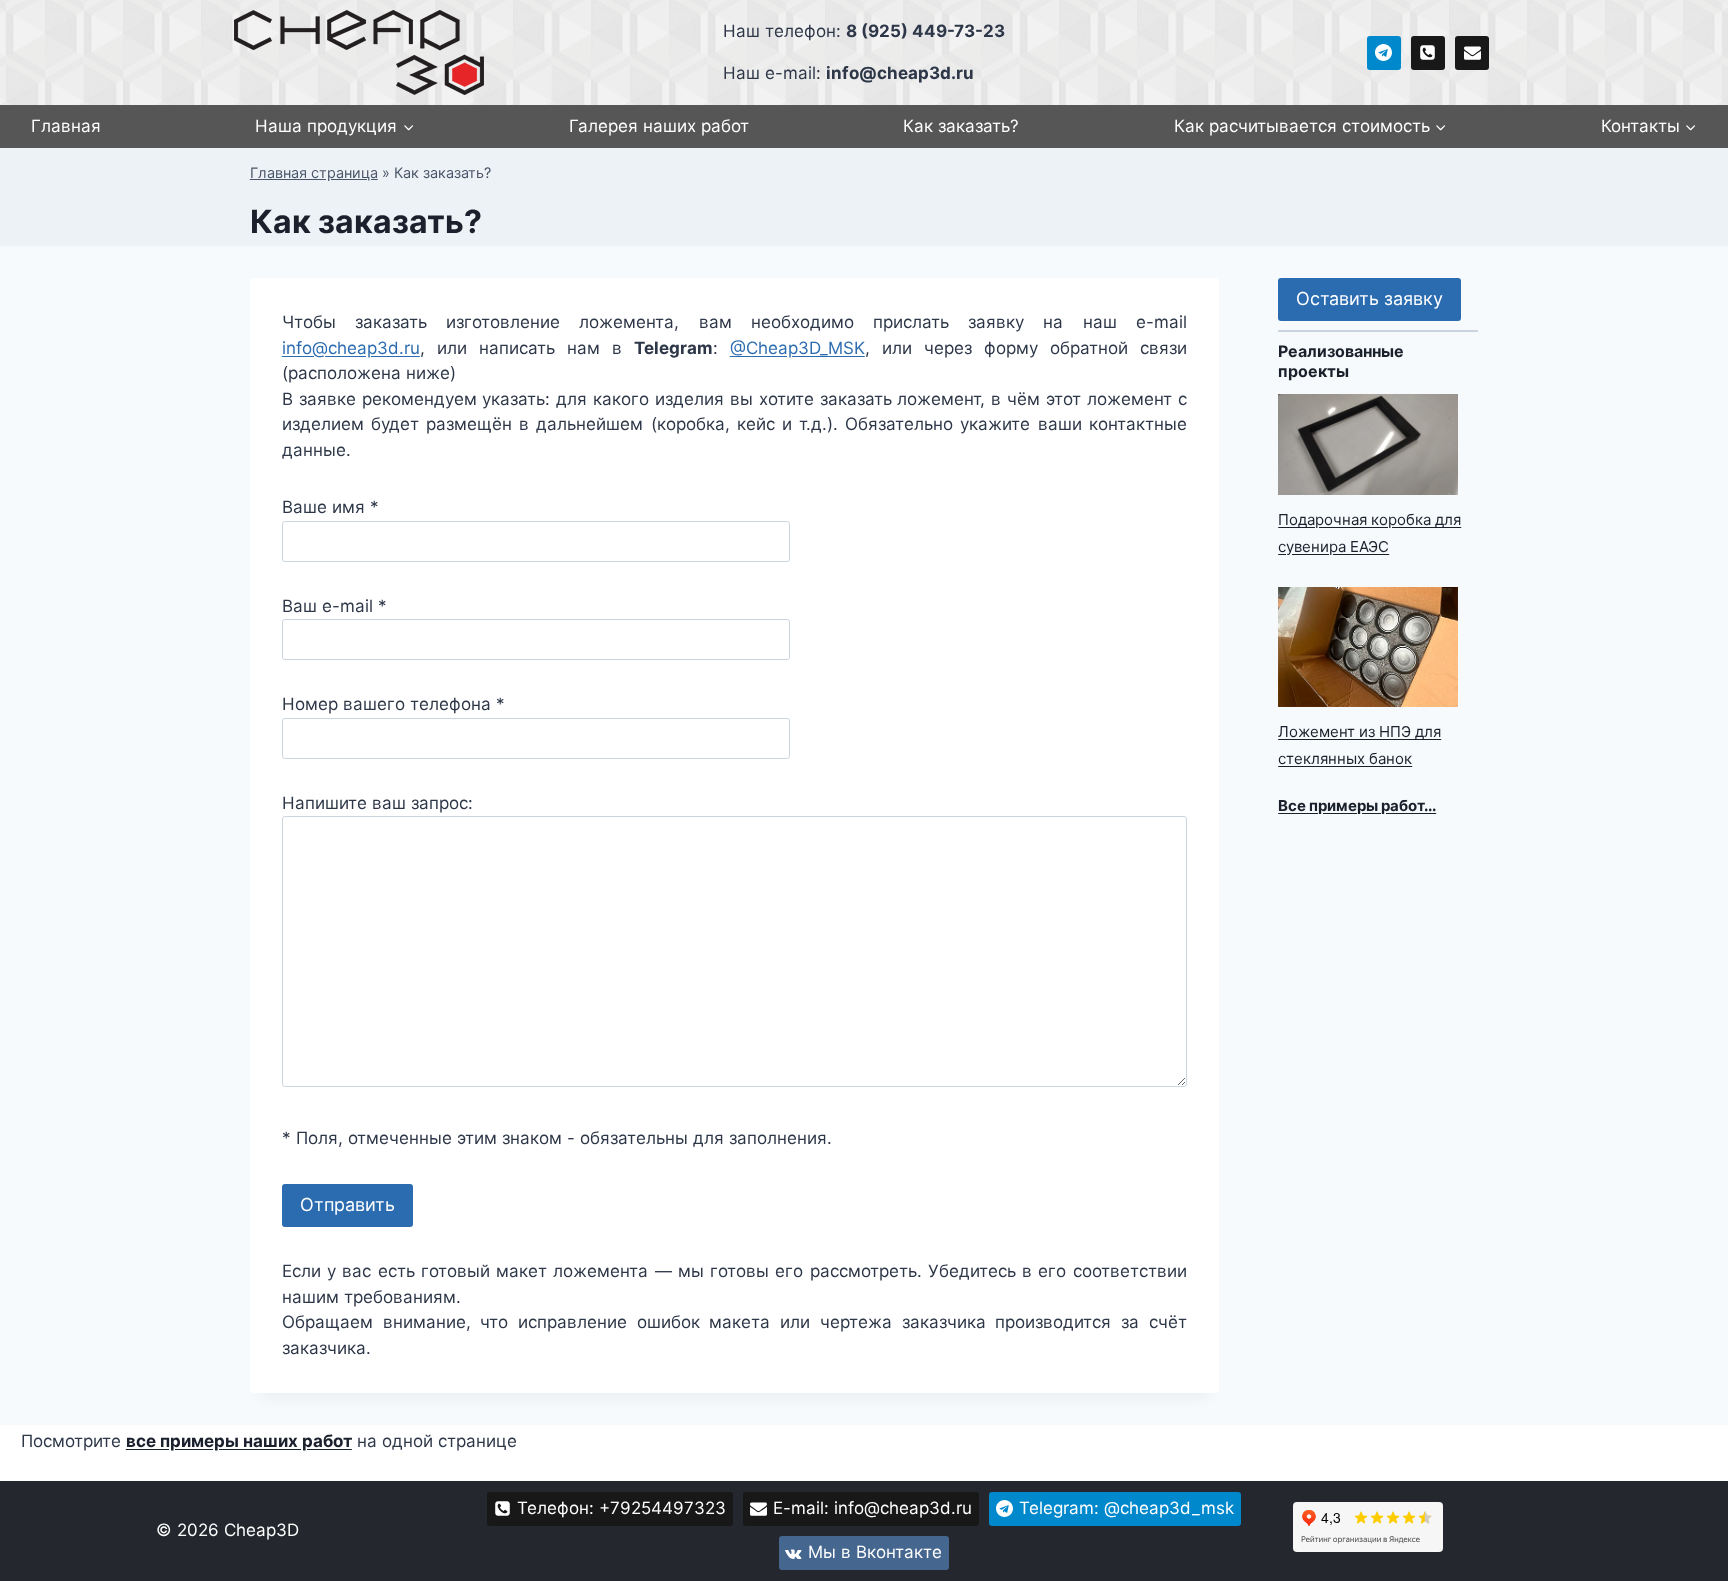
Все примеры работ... (1357, 805)
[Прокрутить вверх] (1677, 1560)
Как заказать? (961, 126)
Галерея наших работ (659, 126)
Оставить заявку (1369, 298)
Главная (66, 126)
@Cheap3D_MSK (797, 348)
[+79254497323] (1428, 53)
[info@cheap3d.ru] (1472, 53)
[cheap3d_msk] (1384, 53)
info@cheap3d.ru (351, 348)
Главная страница (314, 172)
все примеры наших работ (239, 1441)
